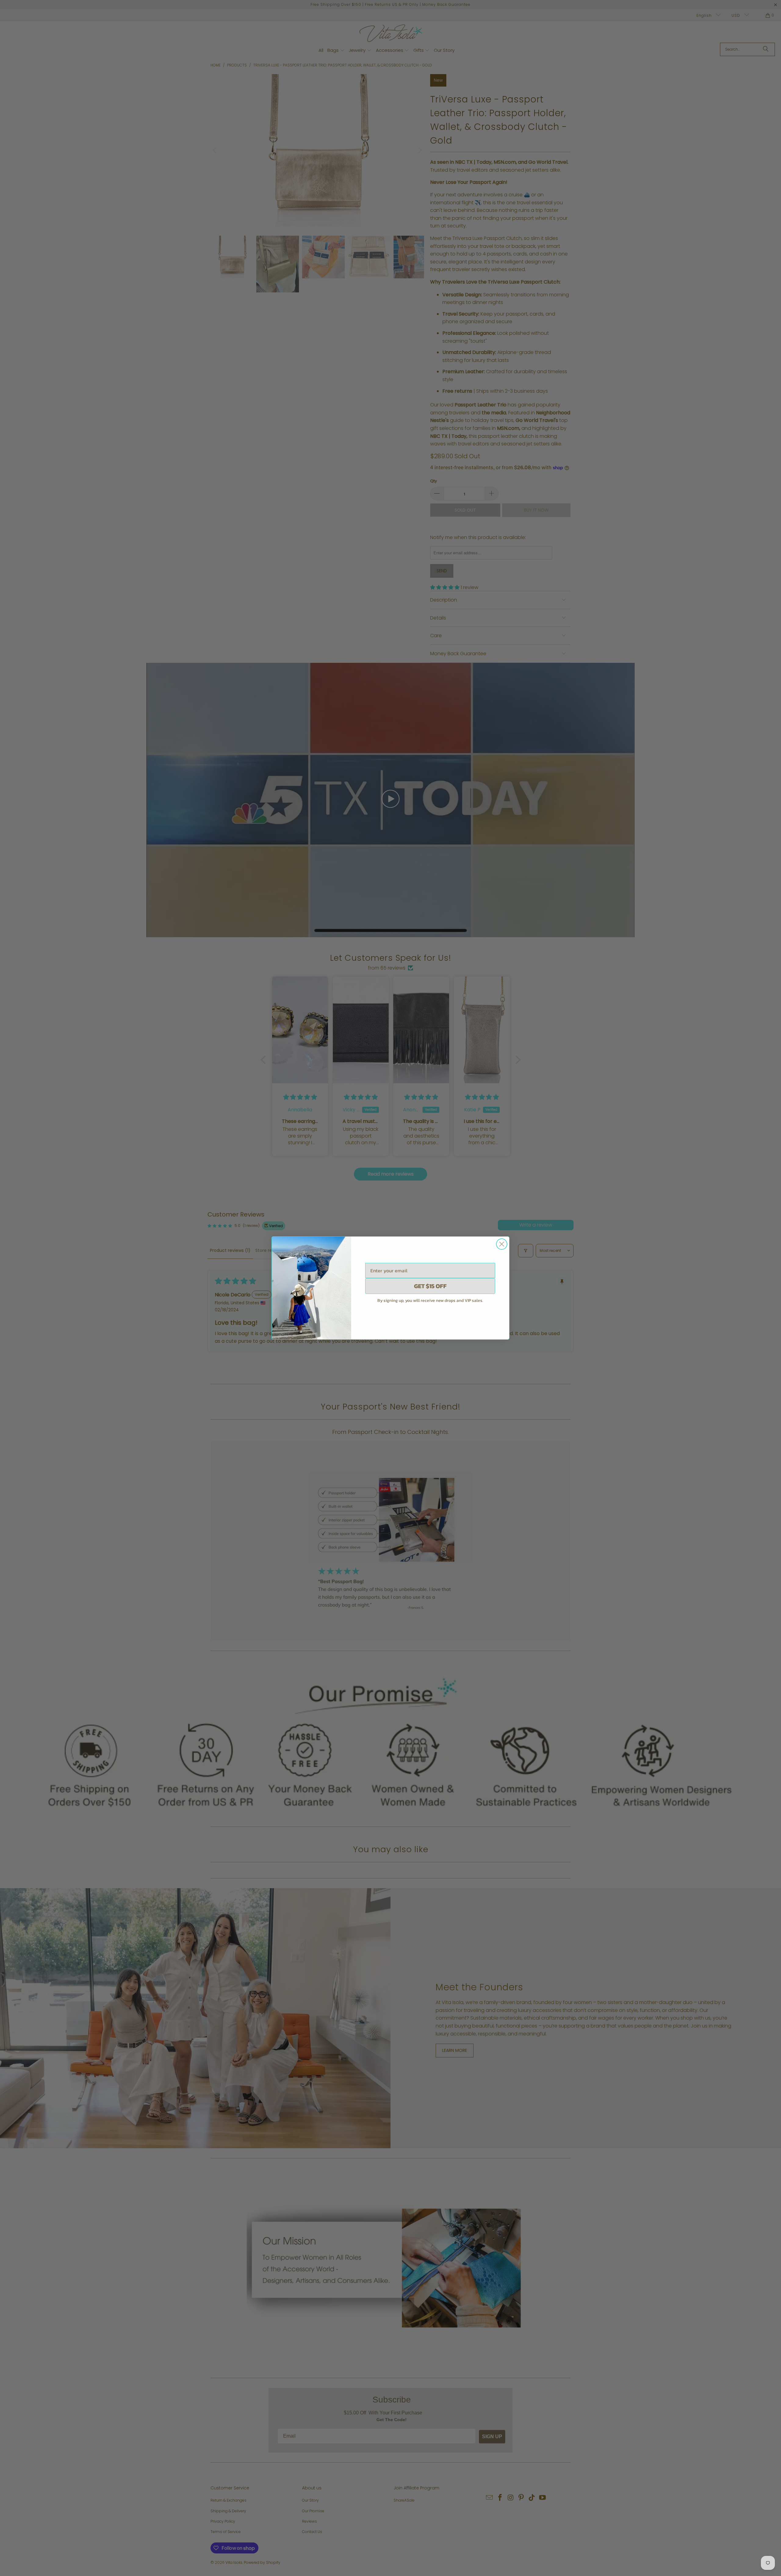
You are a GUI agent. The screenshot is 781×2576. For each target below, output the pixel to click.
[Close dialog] (502, 1244)
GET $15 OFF (430, 1286)
